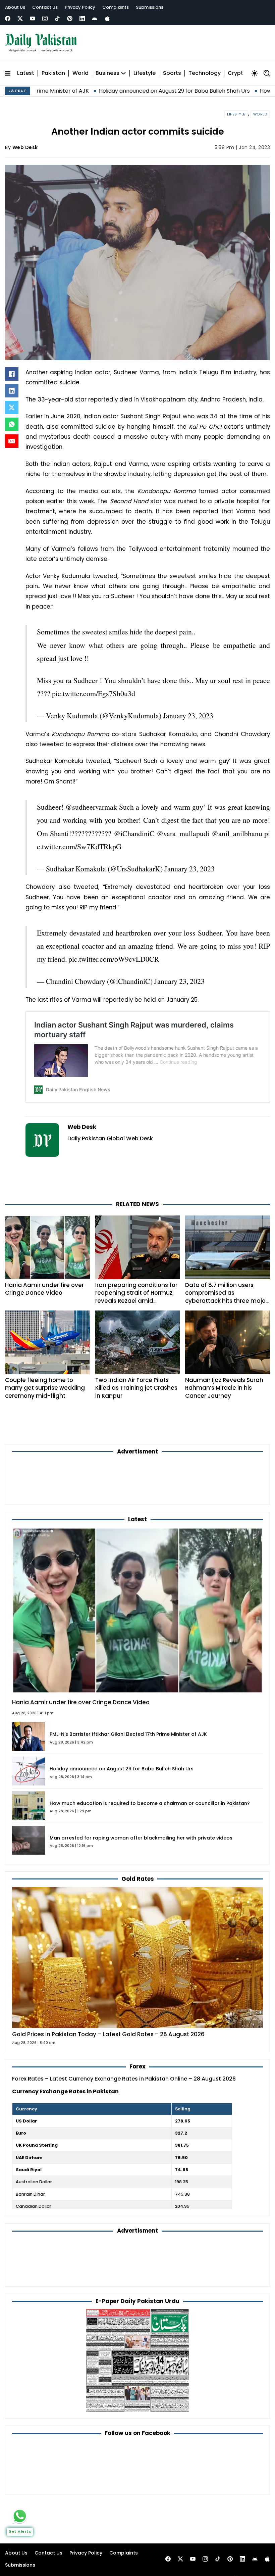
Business (107, 73)
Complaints (116, 7)
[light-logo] (43, 43)
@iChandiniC (134, 833)
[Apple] (107, 18)
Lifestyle (145, 73)
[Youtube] (33, 18)
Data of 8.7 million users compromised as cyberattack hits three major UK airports (226, 1297)
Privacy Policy (80, 7)
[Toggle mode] (255, 73)
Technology (205, 73)
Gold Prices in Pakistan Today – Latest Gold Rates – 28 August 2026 (108, 2034)
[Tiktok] (57, 18)
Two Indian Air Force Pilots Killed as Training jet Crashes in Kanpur (136, 1388)
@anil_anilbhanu (237, 833)
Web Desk (25, 147)
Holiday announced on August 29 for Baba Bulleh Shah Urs (90, 91)
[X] (12, 408)
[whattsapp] (20, 2516)
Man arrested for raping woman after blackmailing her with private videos (141, 1838)
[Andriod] (95, 18)
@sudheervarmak (91, 807)
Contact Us (45, 7)
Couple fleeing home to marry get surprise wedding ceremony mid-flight (45, 1388)
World (80, 73)
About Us (15, 7)
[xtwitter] (20, 18)
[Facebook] (8, 18)
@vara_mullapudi (183, 833)
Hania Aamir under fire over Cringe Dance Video (44, 1289)
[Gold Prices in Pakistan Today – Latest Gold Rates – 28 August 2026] (137, 1957)
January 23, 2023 (188, 715)
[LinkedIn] (12, 391)
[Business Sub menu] (123, 73)
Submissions (150, 7)
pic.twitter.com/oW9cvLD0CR (114, 959)
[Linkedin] (82, 18)
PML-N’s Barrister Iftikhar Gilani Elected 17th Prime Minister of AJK (128, 1734)
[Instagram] (45, 18)
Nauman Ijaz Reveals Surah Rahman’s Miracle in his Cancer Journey (224, 1388)
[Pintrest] (70, 18)
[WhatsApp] (12, 424)
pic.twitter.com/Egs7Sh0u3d (94, 693)
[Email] (12, 441)
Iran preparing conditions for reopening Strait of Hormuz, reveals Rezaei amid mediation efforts (136, 1297)
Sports (172, 73)
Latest (26, 73)
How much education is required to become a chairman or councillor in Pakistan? (150, 1803)
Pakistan (53, 73)
